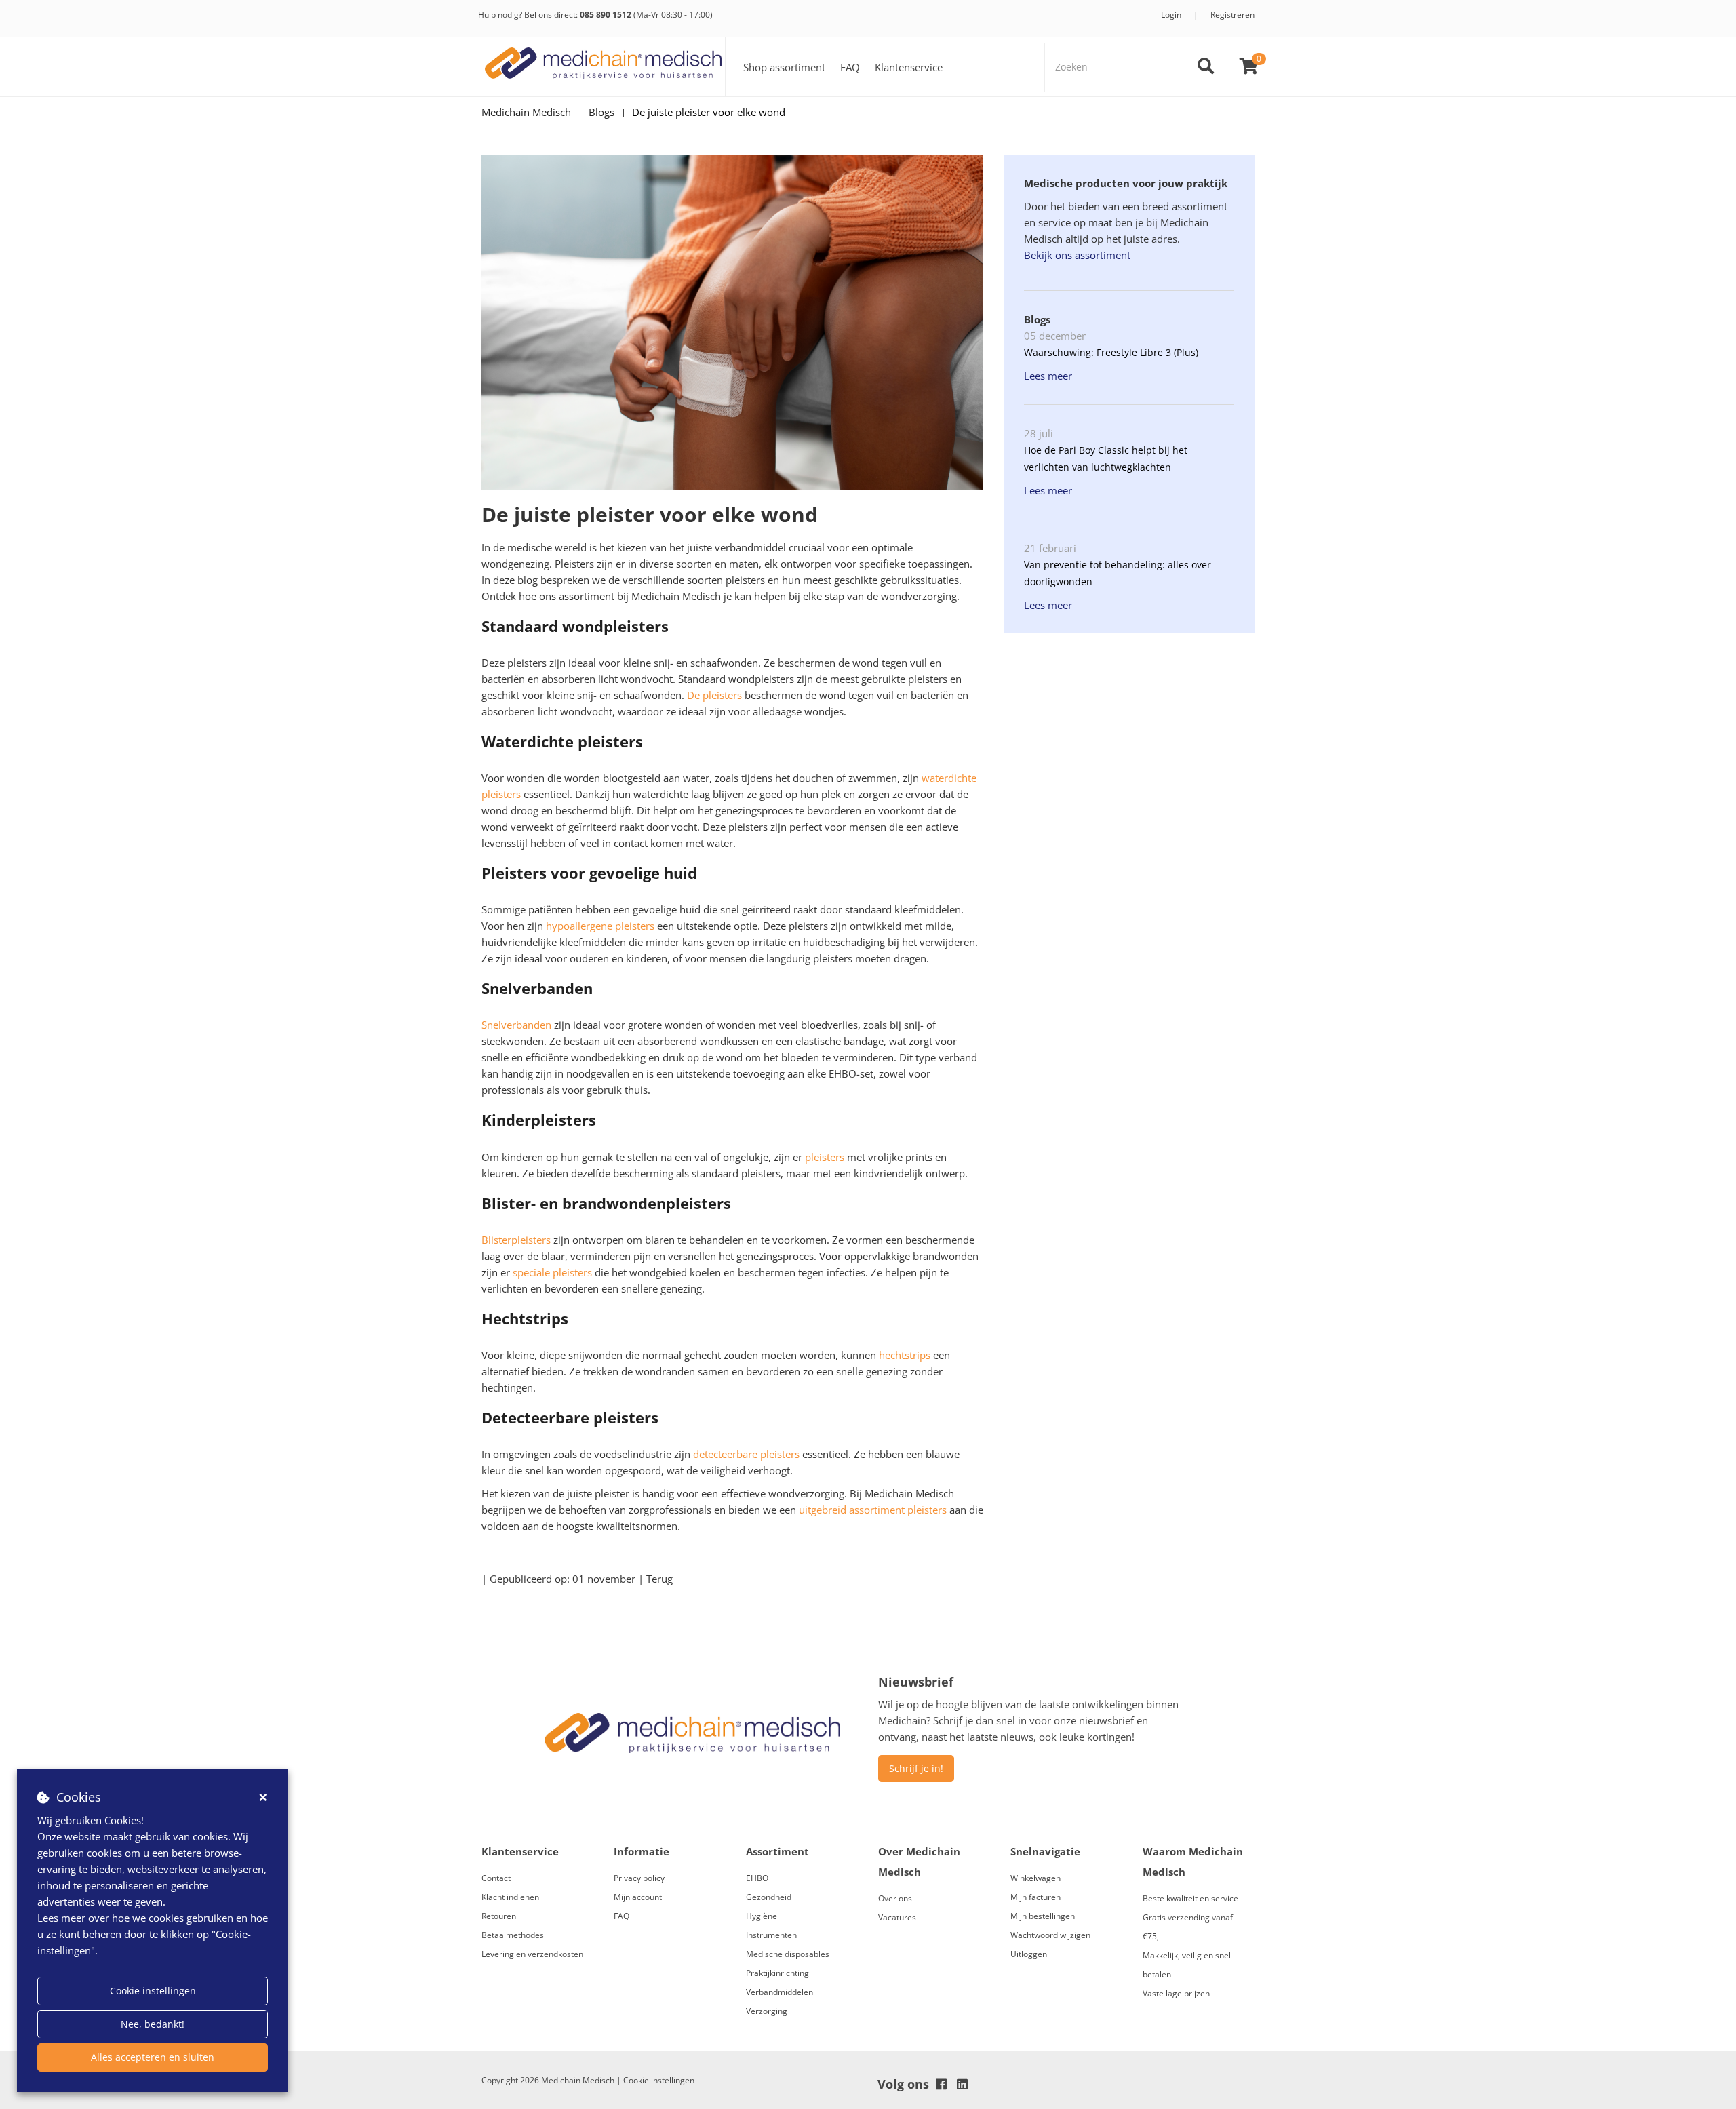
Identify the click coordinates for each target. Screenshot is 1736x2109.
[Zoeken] (1206, 67)
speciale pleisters (552, 1272)
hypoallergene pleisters (600, 926)
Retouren (499, 1916)
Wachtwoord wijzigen (1050, 1935)
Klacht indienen (510, 1897)
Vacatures (897, 1917)
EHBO (757, 1878)
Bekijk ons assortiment (1077, 255)
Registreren (1232, 15)
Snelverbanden (516, 1025)
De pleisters (714, 695)
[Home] (604, 67)
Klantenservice (909, 67)
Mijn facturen (1035, 1897)
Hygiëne (762, 1916)
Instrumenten (771, 1935)
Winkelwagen (1035, 1878)
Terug (659, 1579)
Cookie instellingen (153, 1991)
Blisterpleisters (516, 1240)
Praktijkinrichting (777, 1973)
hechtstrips (905, 1355)
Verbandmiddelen (780, 1992)
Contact (496, 1878)
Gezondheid (769, 1897)
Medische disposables (788, 1954)
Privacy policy (639, 1878)
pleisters (825, 1157)
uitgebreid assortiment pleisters (873, 1510)
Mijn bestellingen (1043, 1916)
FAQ (850, 67)
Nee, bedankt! (153, 2024)
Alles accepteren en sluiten (153, 2057)
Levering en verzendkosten (532, 1954)
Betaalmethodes (513, 1935)
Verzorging (767, 2011)
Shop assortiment (784, 67)
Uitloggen (1029, 1954)
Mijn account (638, 1897)
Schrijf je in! (916, 1768)
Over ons (895, 1898)
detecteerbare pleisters (746, 1454)
